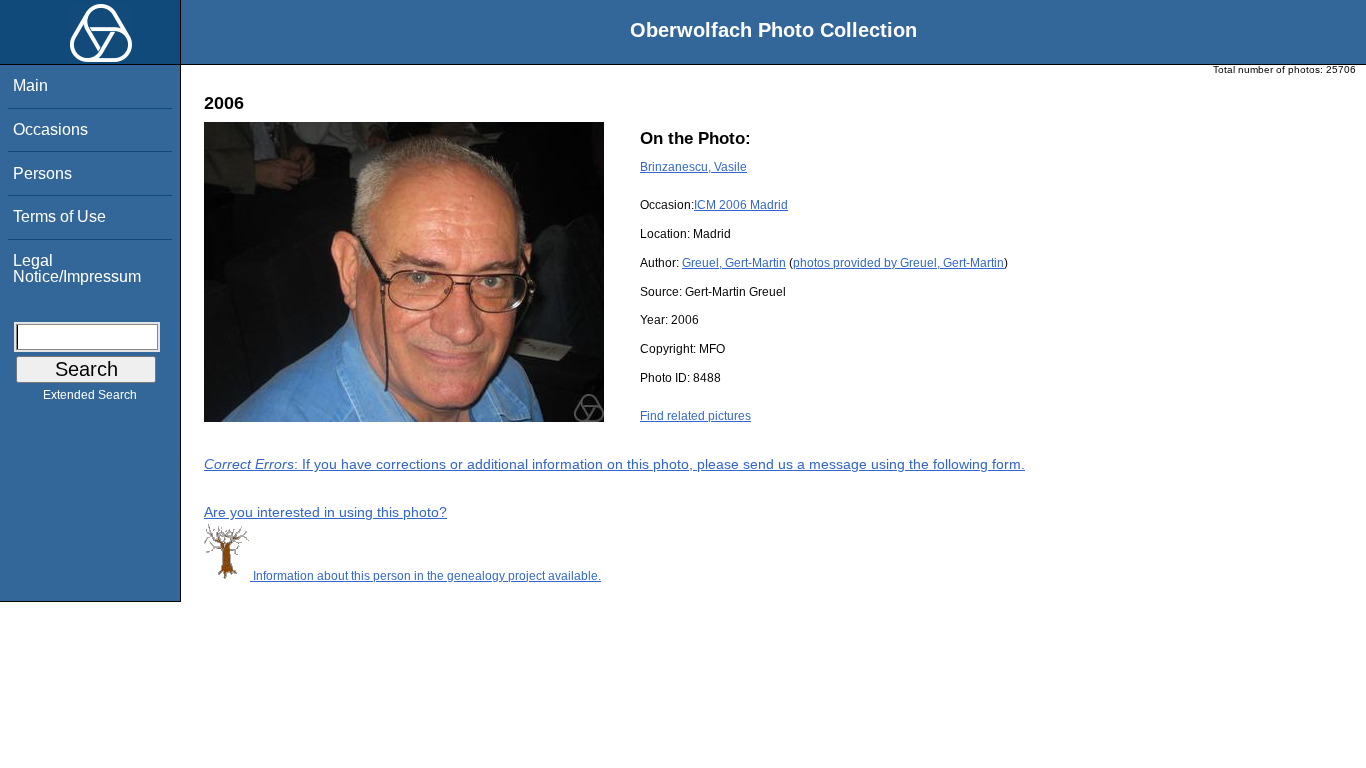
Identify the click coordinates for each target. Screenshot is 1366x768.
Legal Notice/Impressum (77, 268)
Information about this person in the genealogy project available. (425, 576)
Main (30, 85)
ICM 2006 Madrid (741, 205)
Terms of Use (59, 216)
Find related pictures (695, 416)
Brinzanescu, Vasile (693, 167)
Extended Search (90, 395)
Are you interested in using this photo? (325, 512)
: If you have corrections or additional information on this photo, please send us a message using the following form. (614, 464)
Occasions (50, 129)
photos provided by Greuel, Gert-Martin (898, 263)
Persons (42, 173)
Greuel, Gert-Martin (734, 263)
